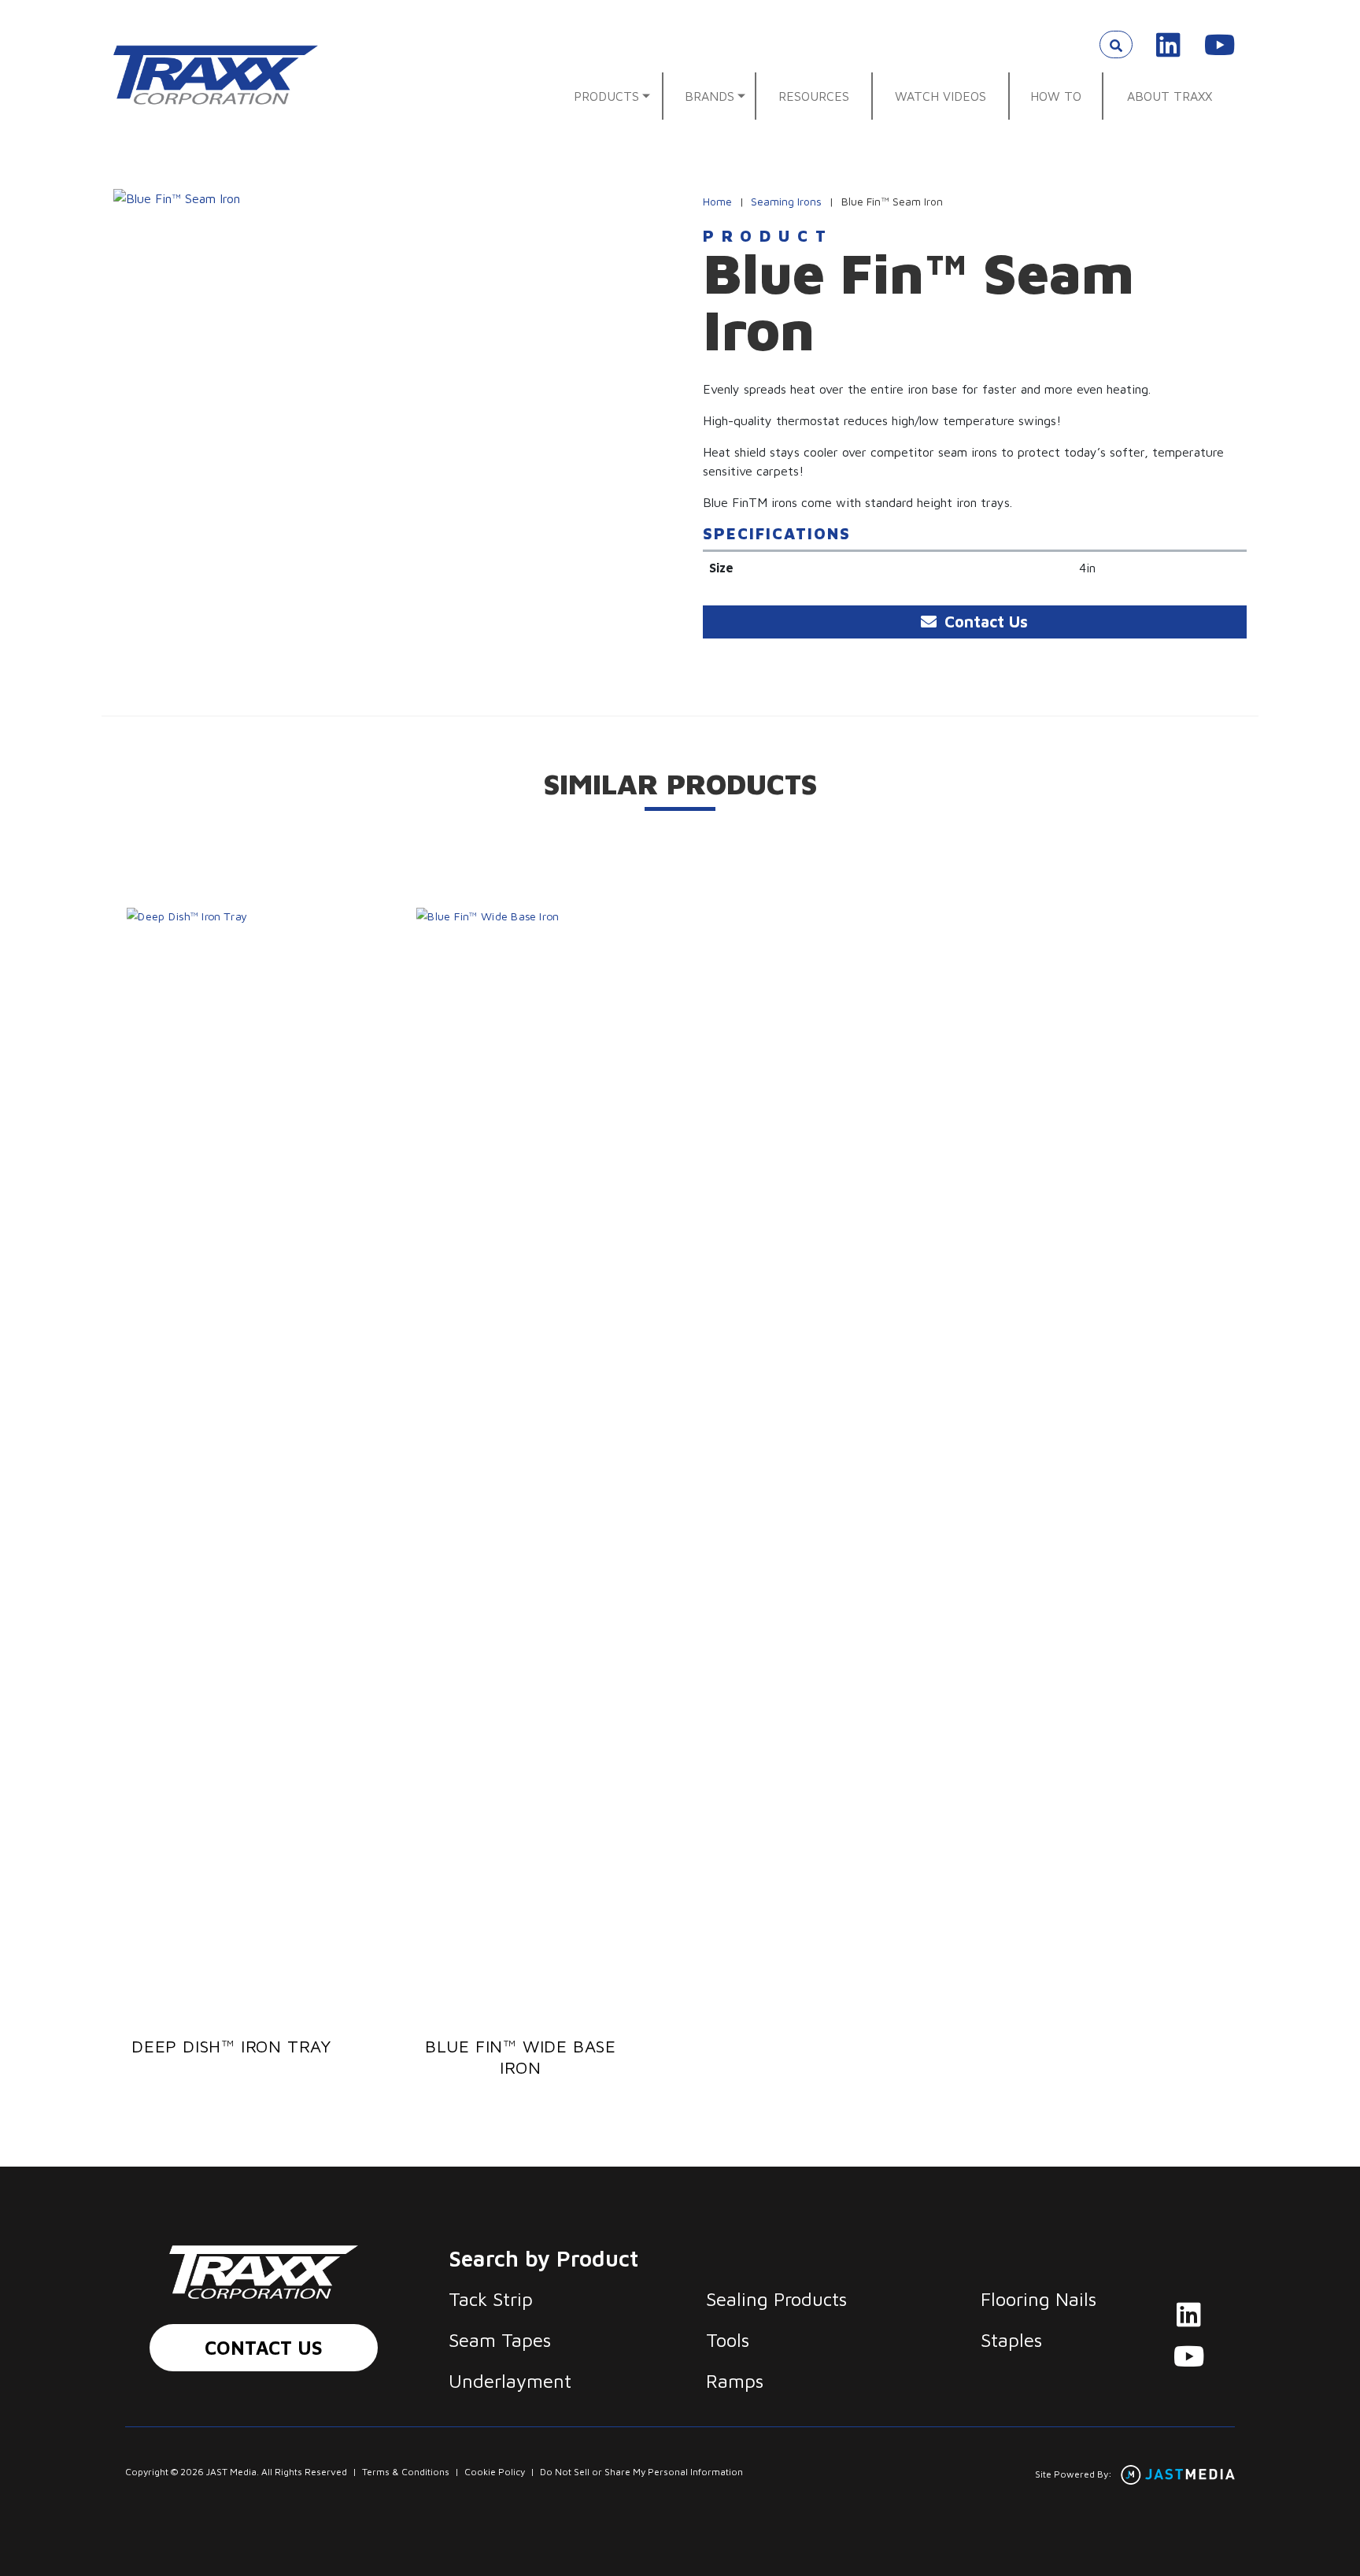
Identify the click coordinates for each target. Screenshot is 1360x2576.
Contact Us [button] (984, 622)
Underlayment (510, 2381)
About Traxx (1170, 96)
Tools (728, 2340)
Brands (710, 96)
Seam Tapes (500, 2340)
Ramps (735, 2381)
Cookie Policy (495, 2472)
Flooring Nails (1038, 2299)
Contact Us (264, 2348)
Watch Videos (941, 96)
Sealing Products (776, 2299)
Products (606, 96)
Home (717, 201)
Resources (814, 96)
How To (1056, 96)
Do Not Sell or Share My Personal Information (641, 2472)
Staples (1011, 2340)
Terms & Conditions (406, 2472)
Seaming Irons (786, 201)
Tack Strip (491, 2299)
